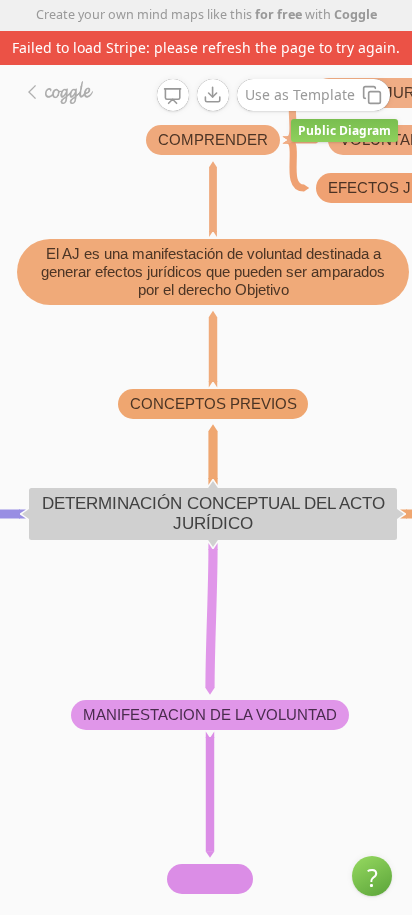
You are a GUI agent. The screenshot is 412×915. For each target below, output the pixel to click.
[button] (372, 876)
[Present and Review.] (173, 96)
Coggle (355, 14)
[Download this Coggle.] (213, 95)
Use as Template (300, 94)
